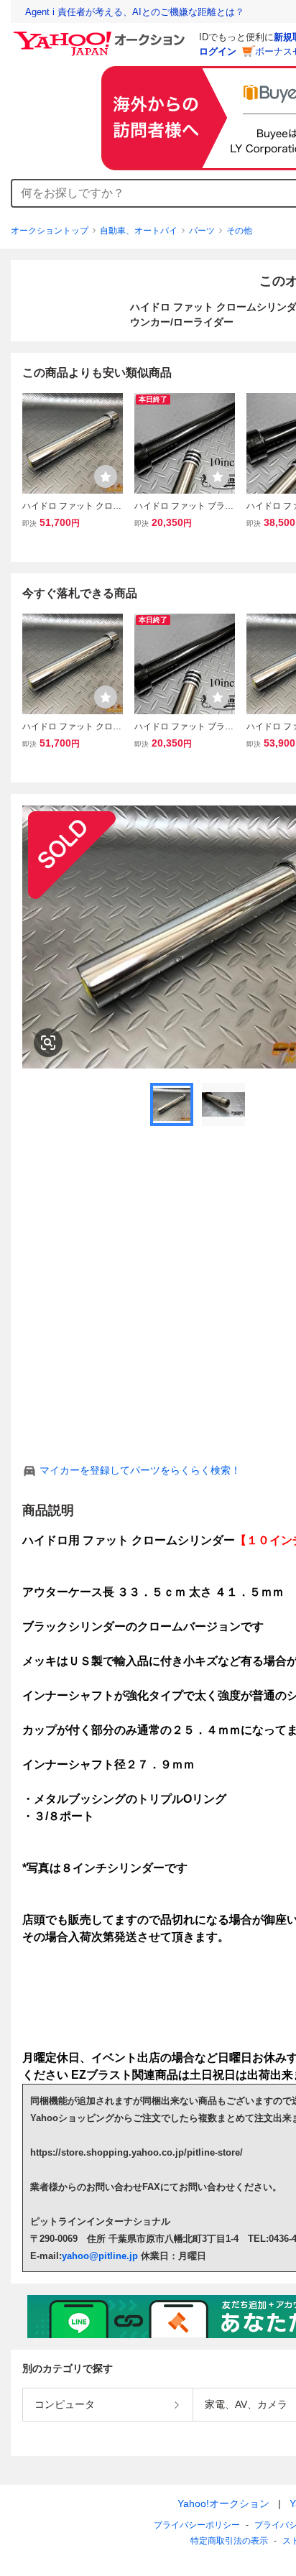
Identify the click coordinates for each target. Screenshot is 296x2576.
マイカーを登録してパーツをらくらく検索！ (140, 1470)
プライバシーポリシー (197, 2525)
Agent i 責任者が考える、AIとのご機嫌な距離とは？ (135, 12)
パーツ (202, 231)
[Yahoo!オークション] (101, 35)
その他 (239, 231)
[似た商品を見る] (48, 1043)
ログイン (218, 51)
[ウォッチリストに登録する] (106, 476)
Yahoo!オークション (223, 2503)
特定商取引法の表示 (229, 2541)
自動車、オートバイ (139, 231)
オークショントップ (50, 231)
